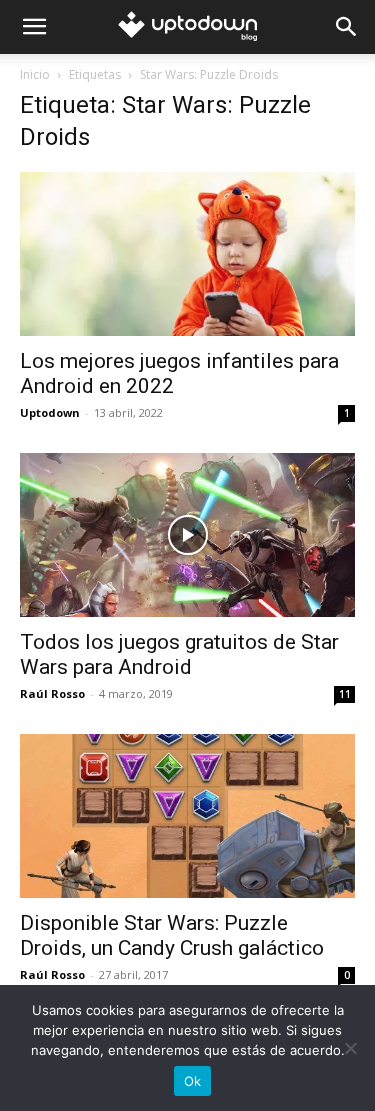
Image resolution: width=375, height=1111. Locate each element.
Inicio (35, 74)
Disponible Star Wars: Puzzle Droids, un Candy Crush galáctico (172, 935)
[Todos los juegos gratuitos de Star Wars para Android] (187, 535)
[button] (34, 27)
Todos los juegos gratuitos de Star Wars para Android (179, 654)
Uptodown (50, 412)
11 (345, 694)
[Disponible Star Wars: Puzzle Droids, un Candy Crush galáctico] (187, 816)
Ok (193, 1081)
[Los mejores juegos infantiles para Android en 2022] (187, 254)
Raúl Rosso (52, 693)
